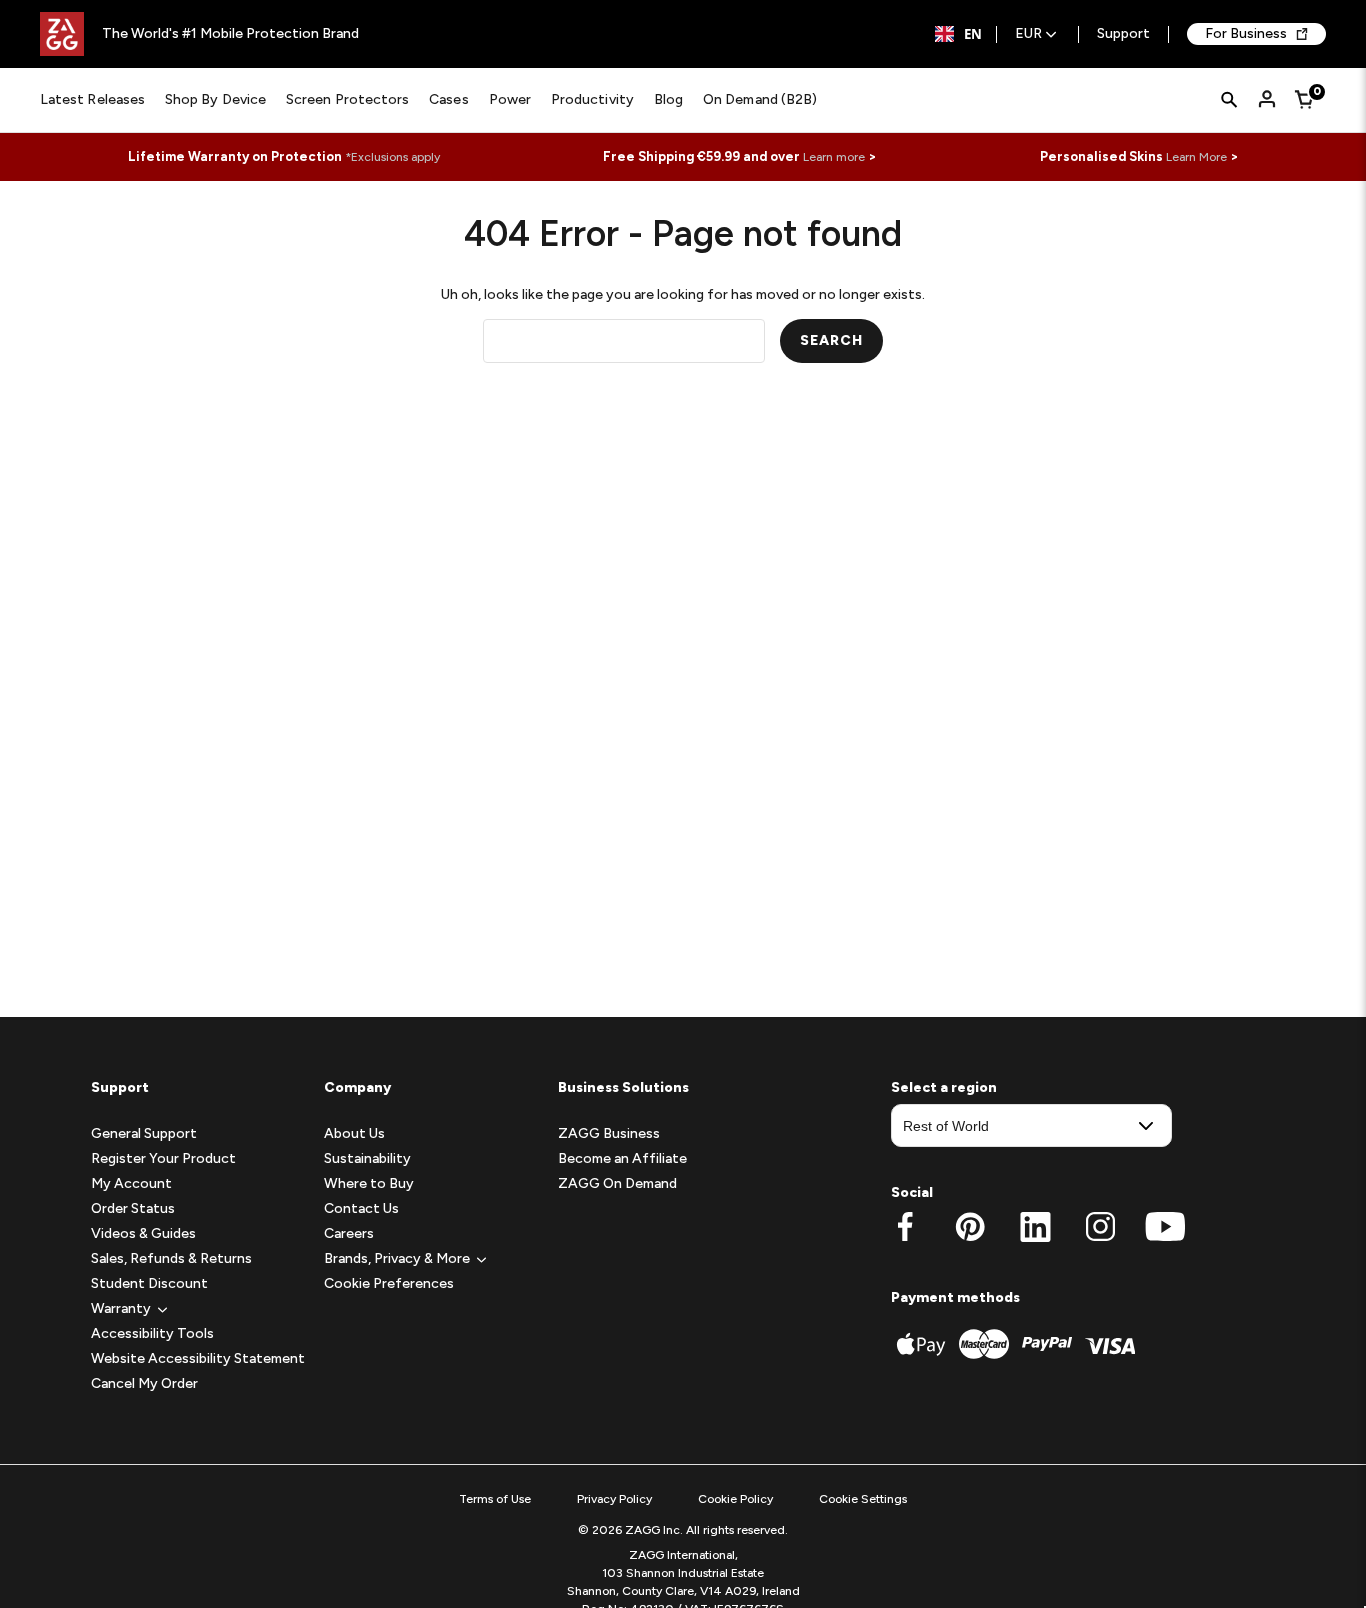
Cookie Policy (735, 1499)
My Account (131, 1183)
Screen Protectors (347, 99)
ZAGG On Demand (617, 1183)
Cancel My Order (144, 1383)
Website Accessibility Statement (198, 1358)
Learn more (834, 157)
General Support (144, 1133)
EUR (1028, 34)
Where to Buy (369, 1183)
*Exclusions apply (392, 157)
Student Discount (149, 1283)
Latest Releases (92, 99)
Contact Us (361, 1208)
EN (973, 34)
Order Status (133, 1208)
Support (1123, 34)
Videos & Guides (143, 1233)
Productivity (592, 99)
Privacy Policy (614, 1499)
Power (510, 99)
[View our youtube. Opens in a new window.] (1165, 1227)
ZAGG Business (609, 1133)
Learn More (1196, 157)
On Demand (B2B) (760, 99)
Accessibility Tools (152, 1333)
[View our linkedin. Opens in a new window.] (1035, 1227)
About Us (354, 1133)
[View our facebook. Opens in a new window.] (905, 1227)
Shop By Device (215, 99)
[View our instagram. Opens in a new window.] (1100, 1227)
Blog (668, 99)
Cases (448, 99)
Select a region (944, 1087)
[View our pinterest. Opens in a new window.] (970, 1227)
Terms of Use (495, 1499)
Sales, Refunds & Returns (171, 1258)
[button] (121, 1308)
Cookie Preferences (389, 1283)
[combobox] (958, 34)
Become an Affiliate (622, 1158)
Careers (349, 1233)
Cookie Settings (863, 1499)
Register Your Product (163, 1158)
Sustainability (367, 1158)
